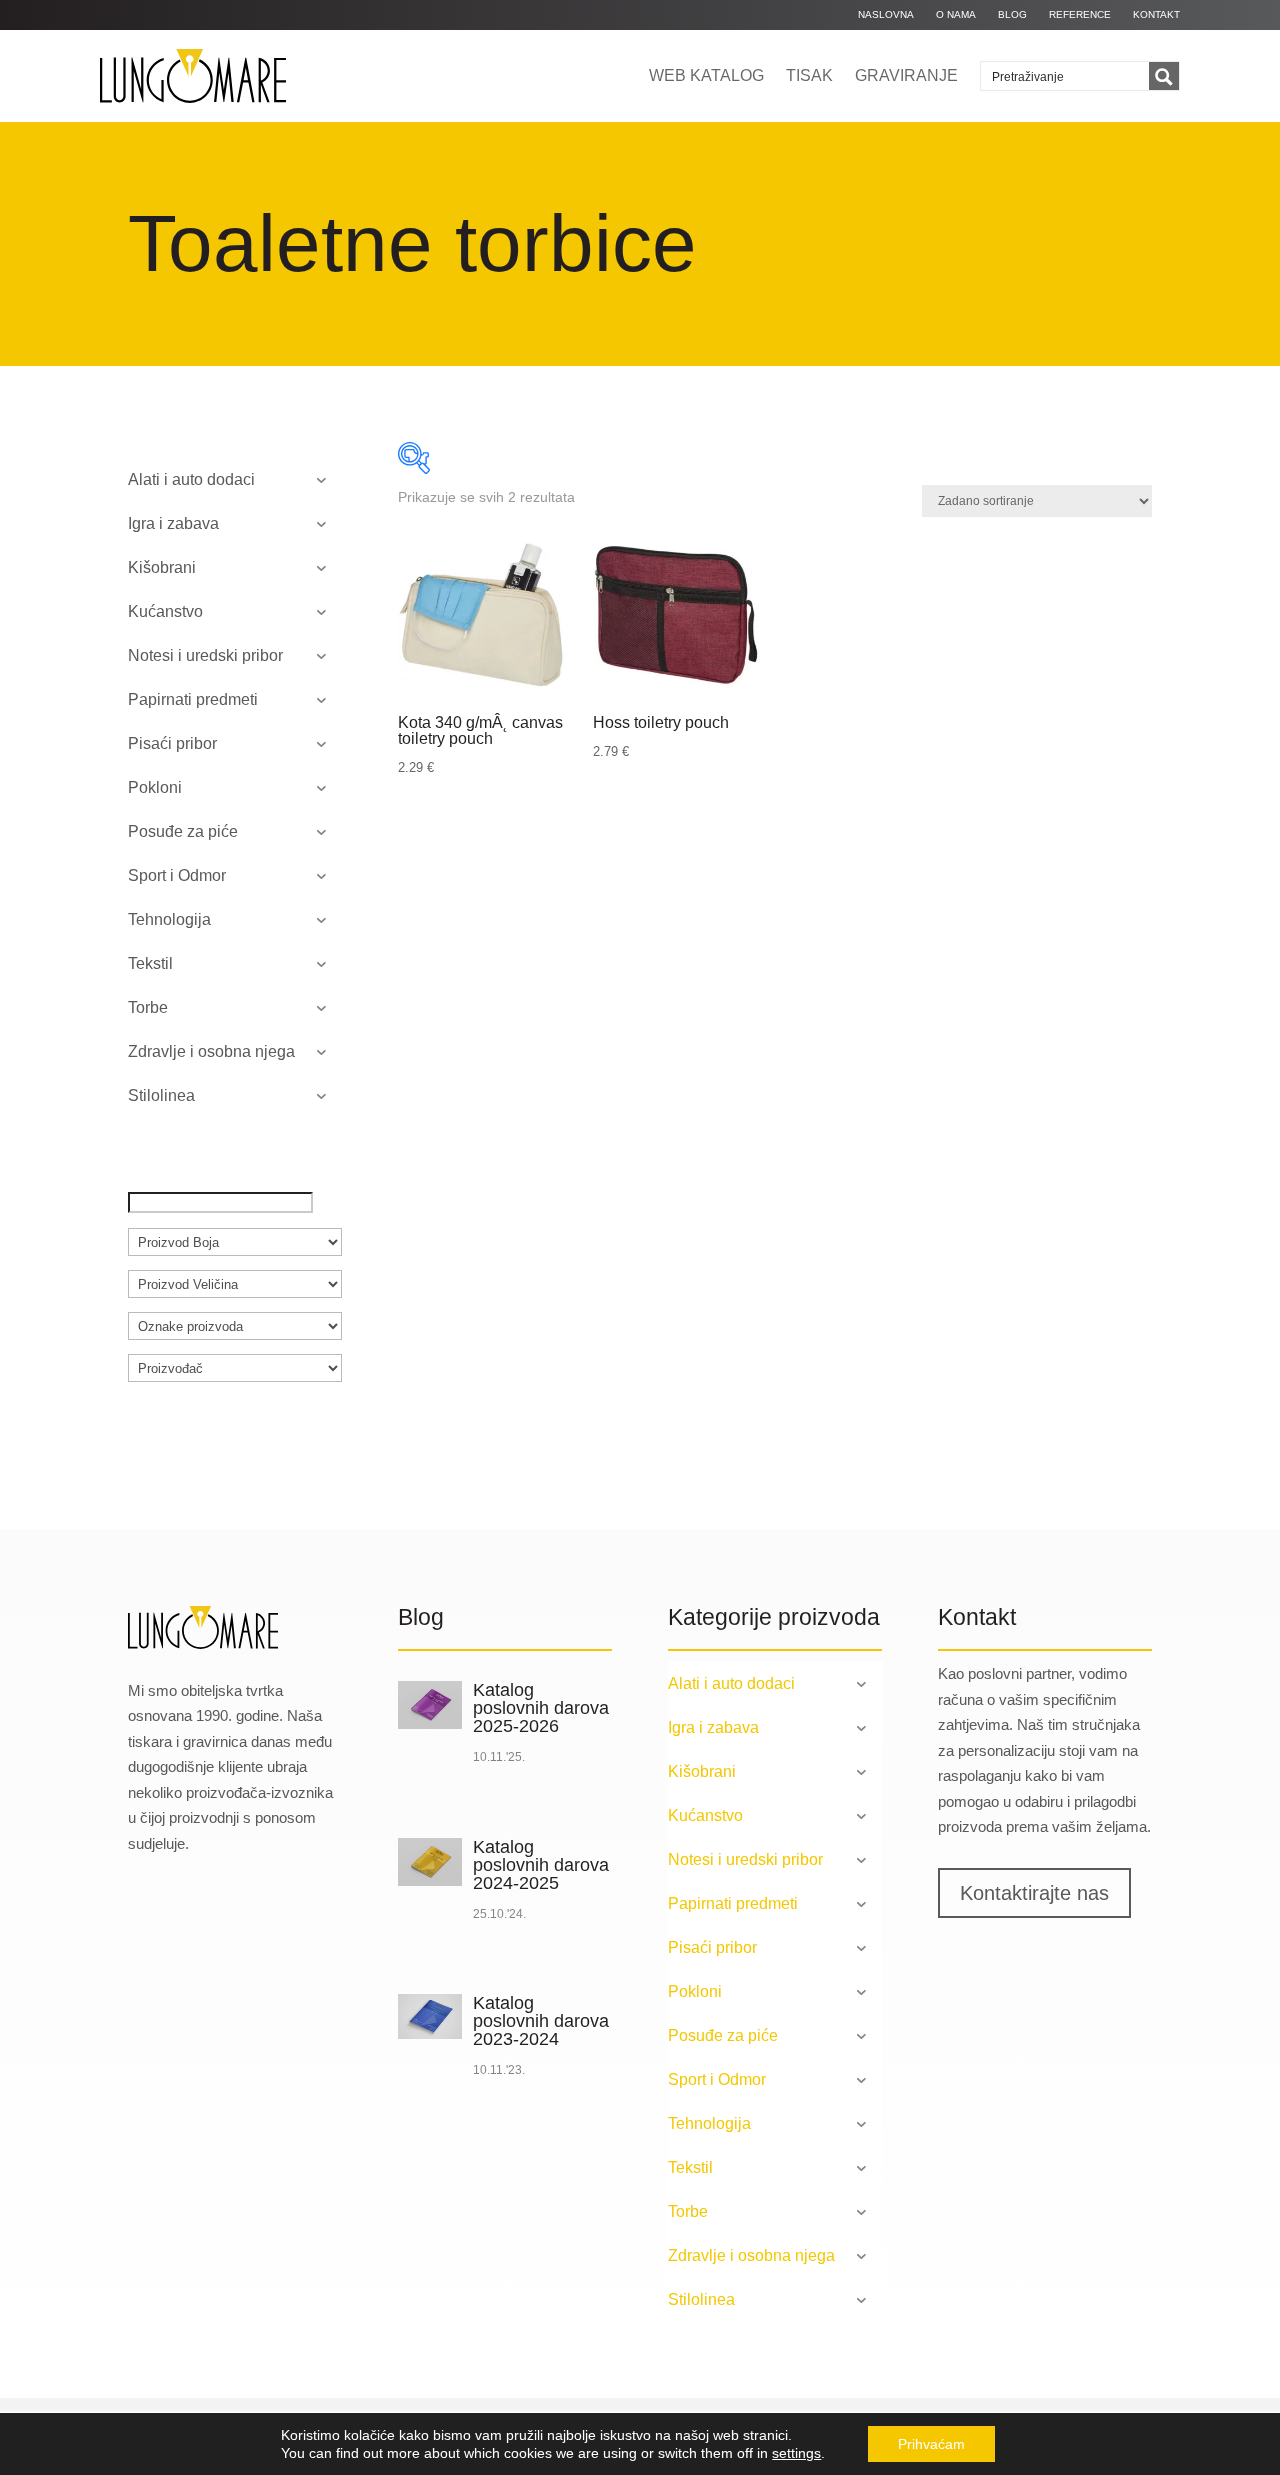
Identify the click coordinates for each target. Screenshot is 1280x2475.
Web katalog (706, 75)
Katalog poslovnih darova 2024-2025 (541, 1865)
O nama (956, 14)
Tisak (809, 75)
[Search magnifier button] (1164, 77)
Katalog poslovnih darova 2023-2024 (541, 2021)
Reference (1080, 14)
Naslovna (886, 14)
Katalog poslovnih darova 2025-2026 (541, 1708)
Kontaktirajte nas (1034, 1893)
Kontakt (1156, 14)
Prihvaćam (931, 2444)
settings (796, 2453)
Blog (1012, 14)
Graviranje (906, 75)
